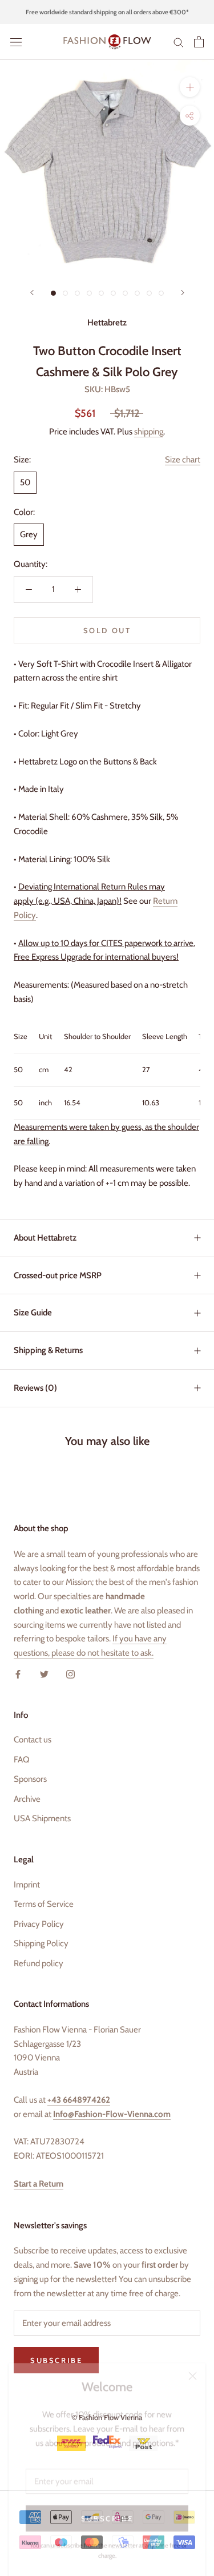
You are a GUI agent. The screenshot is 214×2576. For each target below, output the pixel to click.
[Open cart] (199, 42)
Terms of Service (44, 1904)
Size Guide (33, 1313)
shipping (149, 432)
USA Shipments (42, 1818)
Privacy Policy (39, 1924)
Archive (27, 1799)
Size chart (183, 460)
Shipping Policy (41, 1943)
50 (25, 482)
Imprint (27, 1885)
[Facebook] (18, 1674)
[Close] (193, 2366)
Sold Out (107, 630)
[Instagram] (70, 1674)
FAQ (22, 1760)
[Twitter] (44, 1674)
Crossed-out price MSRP (58, 1275)
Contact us (33, 1740)
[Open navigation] (16, 42)
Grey (29, 534)
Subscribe (107, 2508)
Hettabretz (107, 323)
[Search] (179, 42)
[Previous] (32, 293)
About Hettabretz (45, 1238)
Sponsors (30, 1779)
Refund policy (39, 1963)
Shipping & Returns (48, 1350)
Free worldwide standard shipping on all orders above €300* (107, 12)
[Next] (183, 293)
